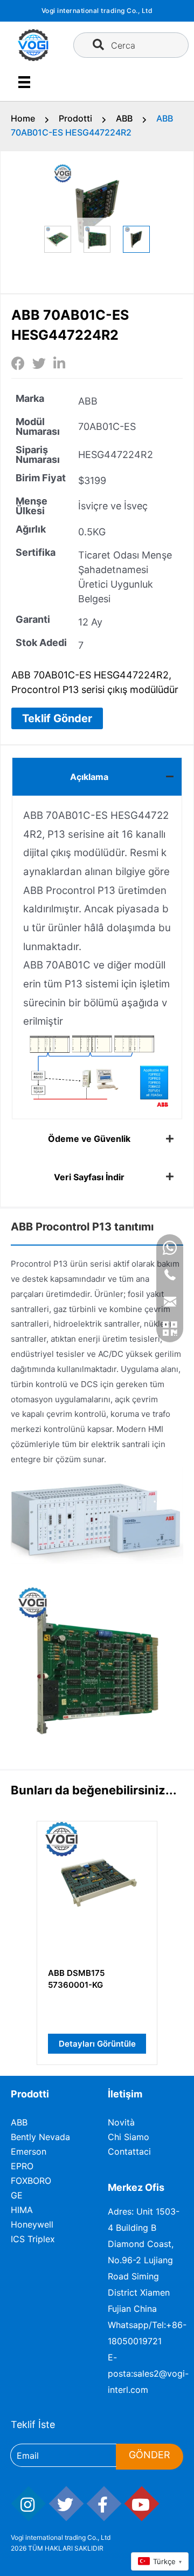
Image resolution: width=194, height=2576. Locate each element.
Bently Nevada (40, 2137)
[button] (57, 718)
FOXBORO (31, 2181)
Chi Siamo (129, 2137)
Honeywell (32, 2224)
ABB (124, 118)
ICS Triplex (33, 2239)
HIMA (22, 2210)
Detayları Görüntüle (97, 2044)
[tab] (97, 776)
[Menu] (24, 82)
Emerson (29, 2151)
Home (23, 118)
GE (17, 2195)
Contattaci (129, 2151)
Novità (121, 2122)
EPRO (22, 2166)
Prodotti (75, 118)
